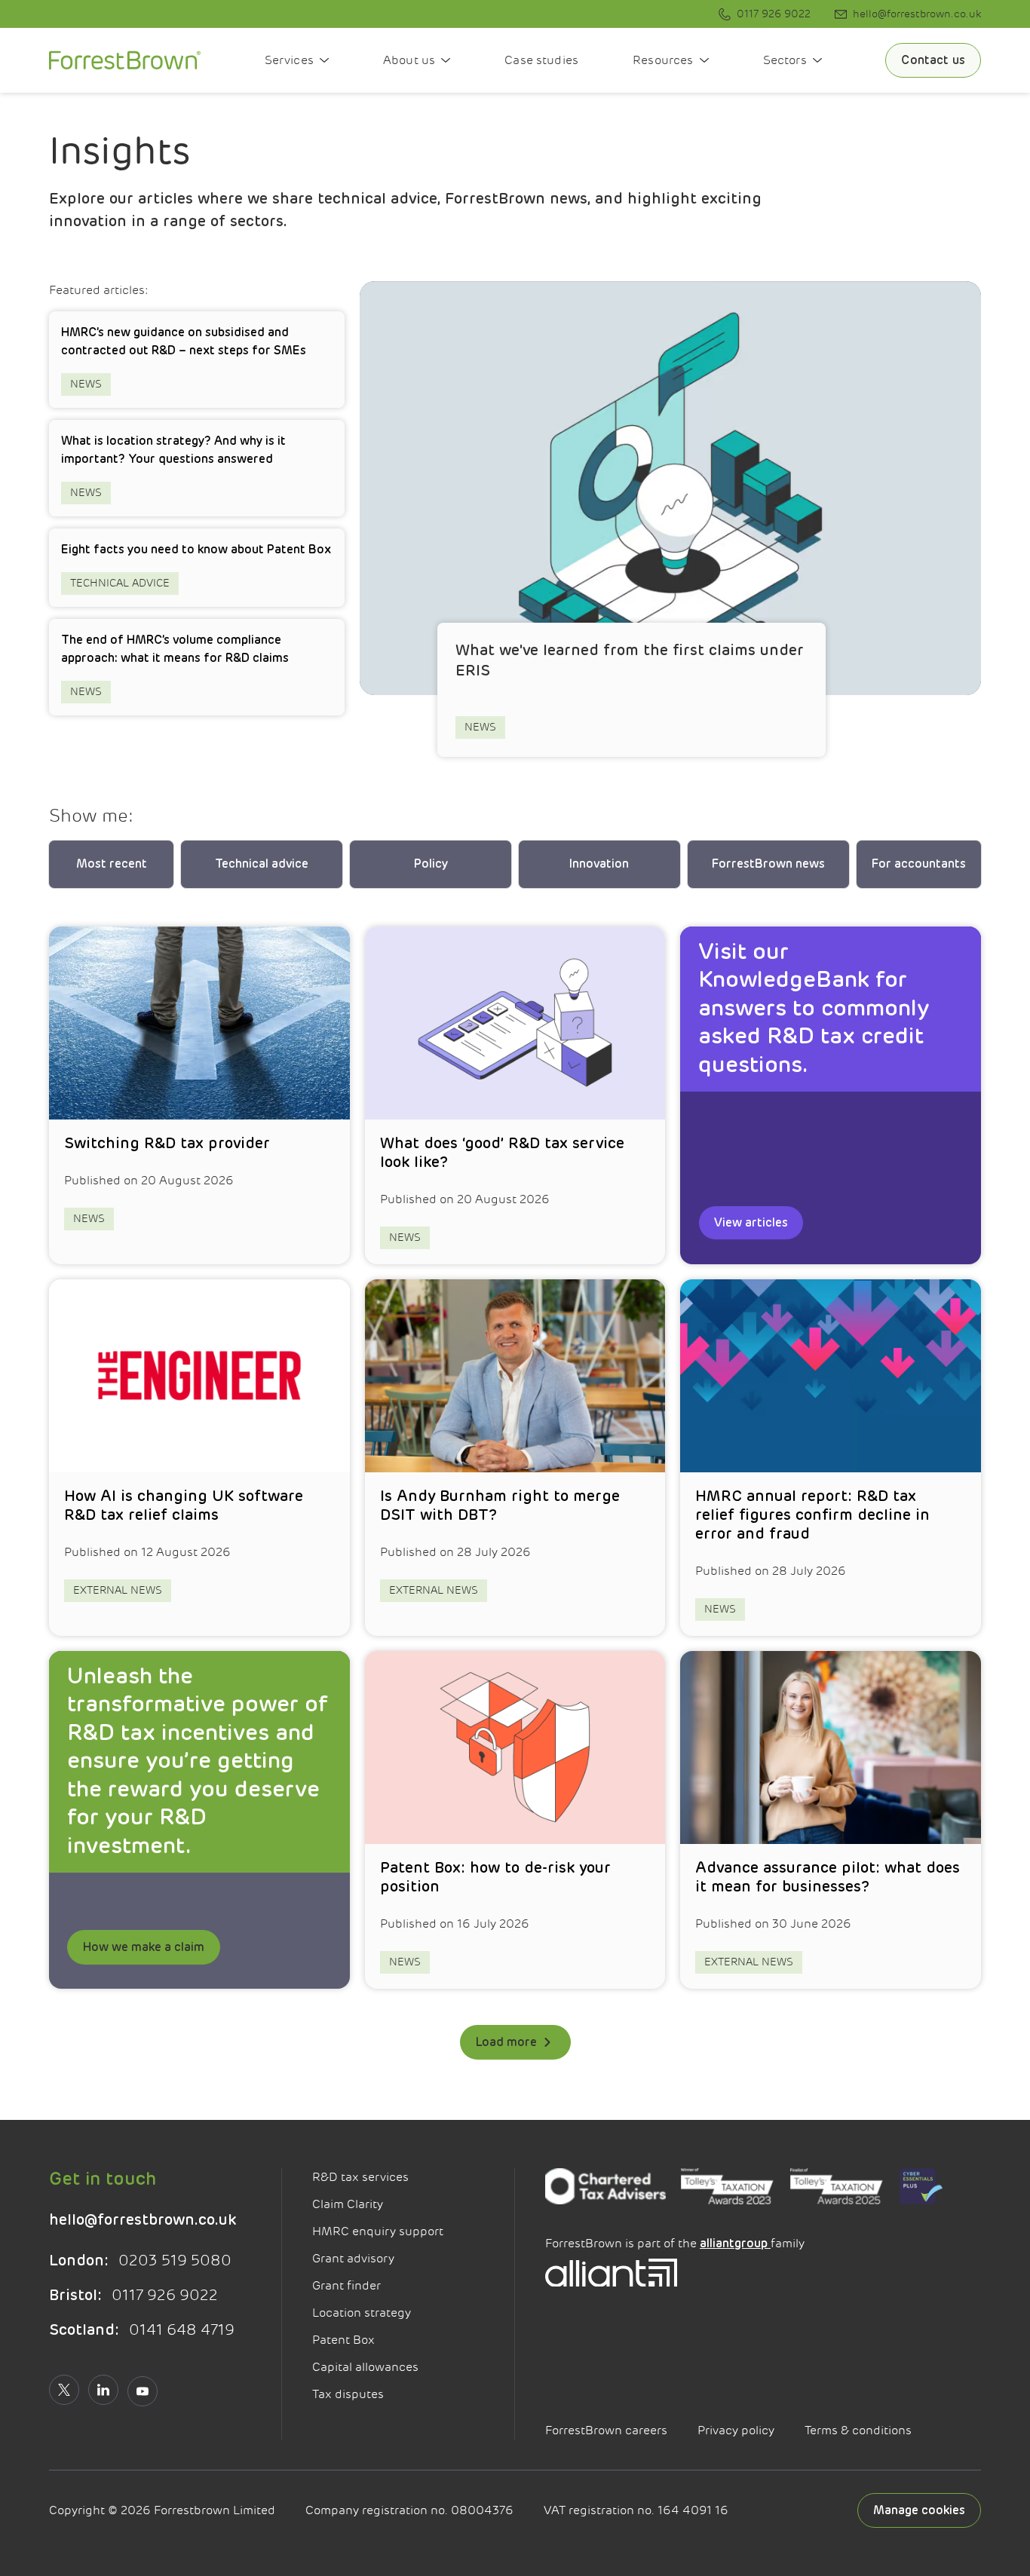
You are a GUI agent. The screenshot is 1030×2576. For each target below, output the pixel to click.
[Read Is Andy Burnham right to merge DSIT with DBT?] (515, 1458)
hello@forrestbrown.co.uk (143, 2220)
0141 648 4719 (142, 2330)
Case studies (541, 60)
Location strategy (362, 2313)
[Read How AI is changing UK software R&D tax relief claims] (199, 1458)
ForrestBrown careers (606, 2431)
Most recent (112, 864)
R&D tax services (360, 2177)
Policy (431, 864)
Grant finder (346, 2286)
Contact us (933, 60)
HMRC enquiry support (378, 2231)
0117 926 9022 (133, 2295)
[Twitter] (64, 2390)
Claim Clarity (348, 2204)
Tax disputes (348, 2394)
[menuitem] (765, 14)
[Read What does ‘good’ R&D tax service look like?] (515, 1095)
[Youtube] (143, 2391)
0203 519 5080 (140, 2261)
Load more (506, 2042)
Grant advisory (353, 2259)
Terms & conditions (858, 2431)
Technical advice (262, 864)
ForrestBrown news (768, 864)
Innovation (599, 864)
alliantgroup (735, 2244)
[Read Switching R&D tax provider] (199, 1095)
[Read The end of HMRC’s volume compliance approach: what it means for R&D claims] (197, 667)
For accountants (919, 864)
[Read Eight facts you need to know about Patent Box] (197, 568)
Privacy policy (736, 2431)
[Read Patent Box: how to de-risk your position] (515, 1820)
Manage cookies (919, 2510)
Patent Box (343, 2340)
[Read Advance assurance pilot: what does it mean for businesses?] (831, 1820)
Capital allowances (365, 2367)
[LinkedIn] (103, 2390)
